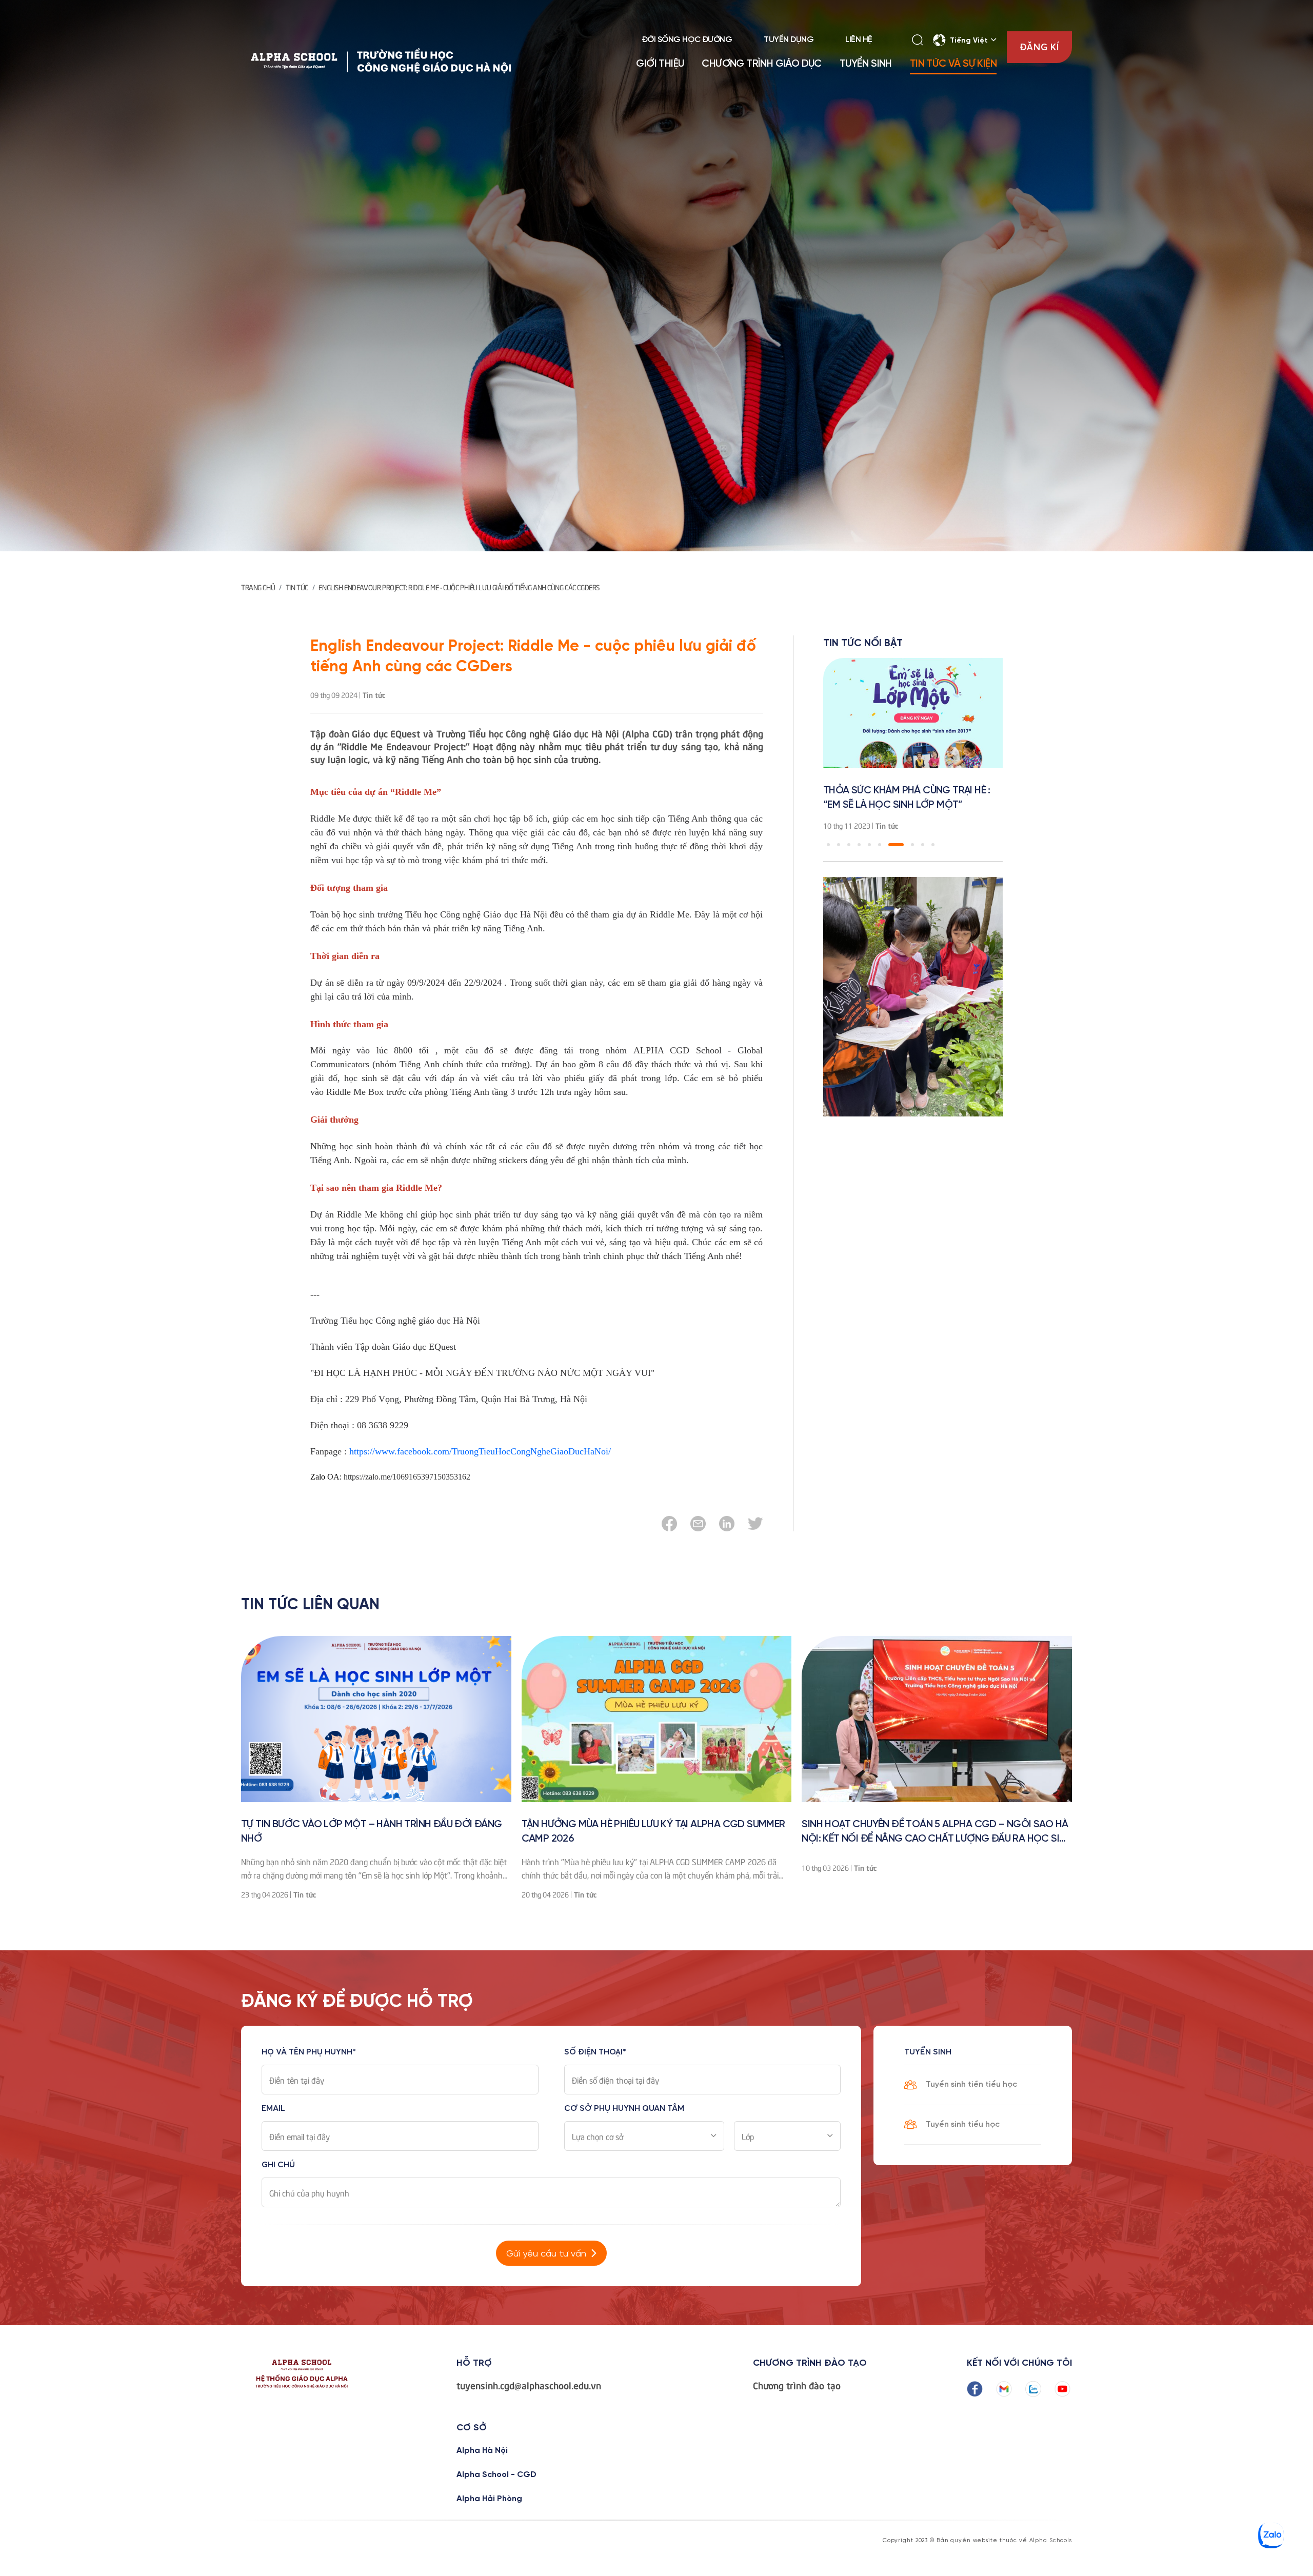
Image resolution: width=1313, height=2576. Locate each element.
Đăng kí (1039, 47)
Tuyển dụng (789, 40)
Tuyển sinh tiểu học (963, 2124)
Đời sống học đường (687, 40)
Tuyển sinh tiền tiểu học (971, 2084)
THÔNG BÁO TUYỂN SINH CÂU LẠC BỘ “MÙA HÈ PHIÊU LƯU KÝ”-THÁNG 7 (908, 798)
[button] (828, 845)
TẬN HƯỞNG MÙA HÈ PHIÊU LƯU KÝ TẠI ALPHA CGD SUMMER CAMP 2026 (653, 1832)
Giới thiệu (660, 64)
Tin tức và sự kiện (953, 64)
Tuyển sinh (866, 64)
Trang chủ (258, 587)
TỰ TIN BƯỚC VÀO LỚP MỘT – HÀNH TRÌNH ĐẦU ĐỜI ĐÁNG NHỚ (372, 1832)
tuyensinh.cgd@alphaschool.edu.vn (529, 2385)
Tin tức (297, 587)
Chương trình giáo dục (761, 64)
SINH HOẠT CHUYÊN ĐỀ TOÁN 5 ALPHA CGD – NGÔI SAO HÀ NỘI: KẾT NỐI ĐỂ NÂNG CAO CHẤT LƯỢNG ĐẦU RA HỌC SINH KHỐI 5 (937, 1833)
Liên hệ (859, 40)
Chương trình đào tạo (797, 2385)
